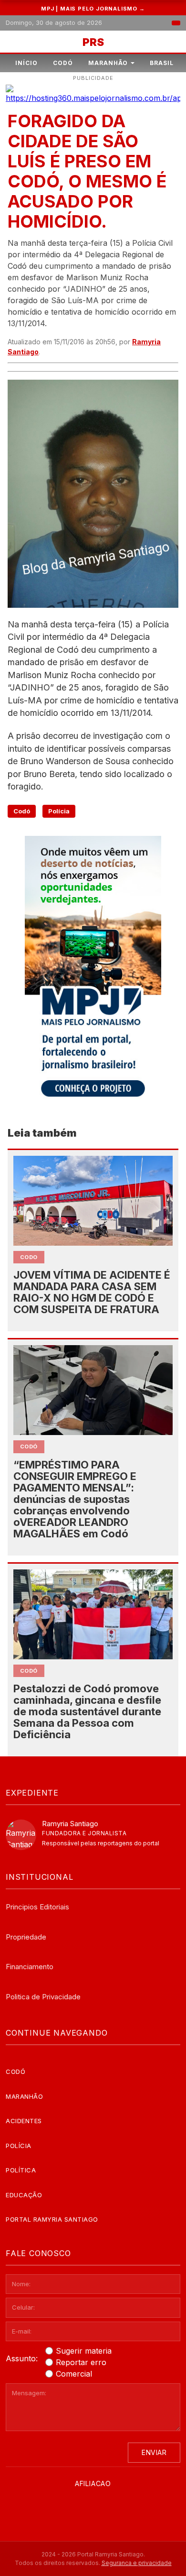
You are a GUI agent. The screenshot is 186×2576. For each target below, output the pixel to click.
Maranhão (108, 63)
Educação (24, 2195)
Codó (63, 63)
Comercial (74, 2374)
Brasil (162, 63)
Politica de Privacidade (43, 1997)
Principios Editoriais (37, 1907)
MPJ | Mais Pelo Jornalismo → (93, 9)
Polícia (59, 811)
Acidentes (24, 2121)
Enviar (154, 2452)
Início (26, 63)
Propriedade (26, 1937)
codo (29, 1257)
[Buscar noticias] (176, 23)
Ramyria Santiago (70, 1824)
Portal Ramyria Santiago (52, 2219)
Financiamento (30, 1967)
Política (21, 2170)
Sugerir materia (84, 2351)
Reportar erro (81, 2362)
